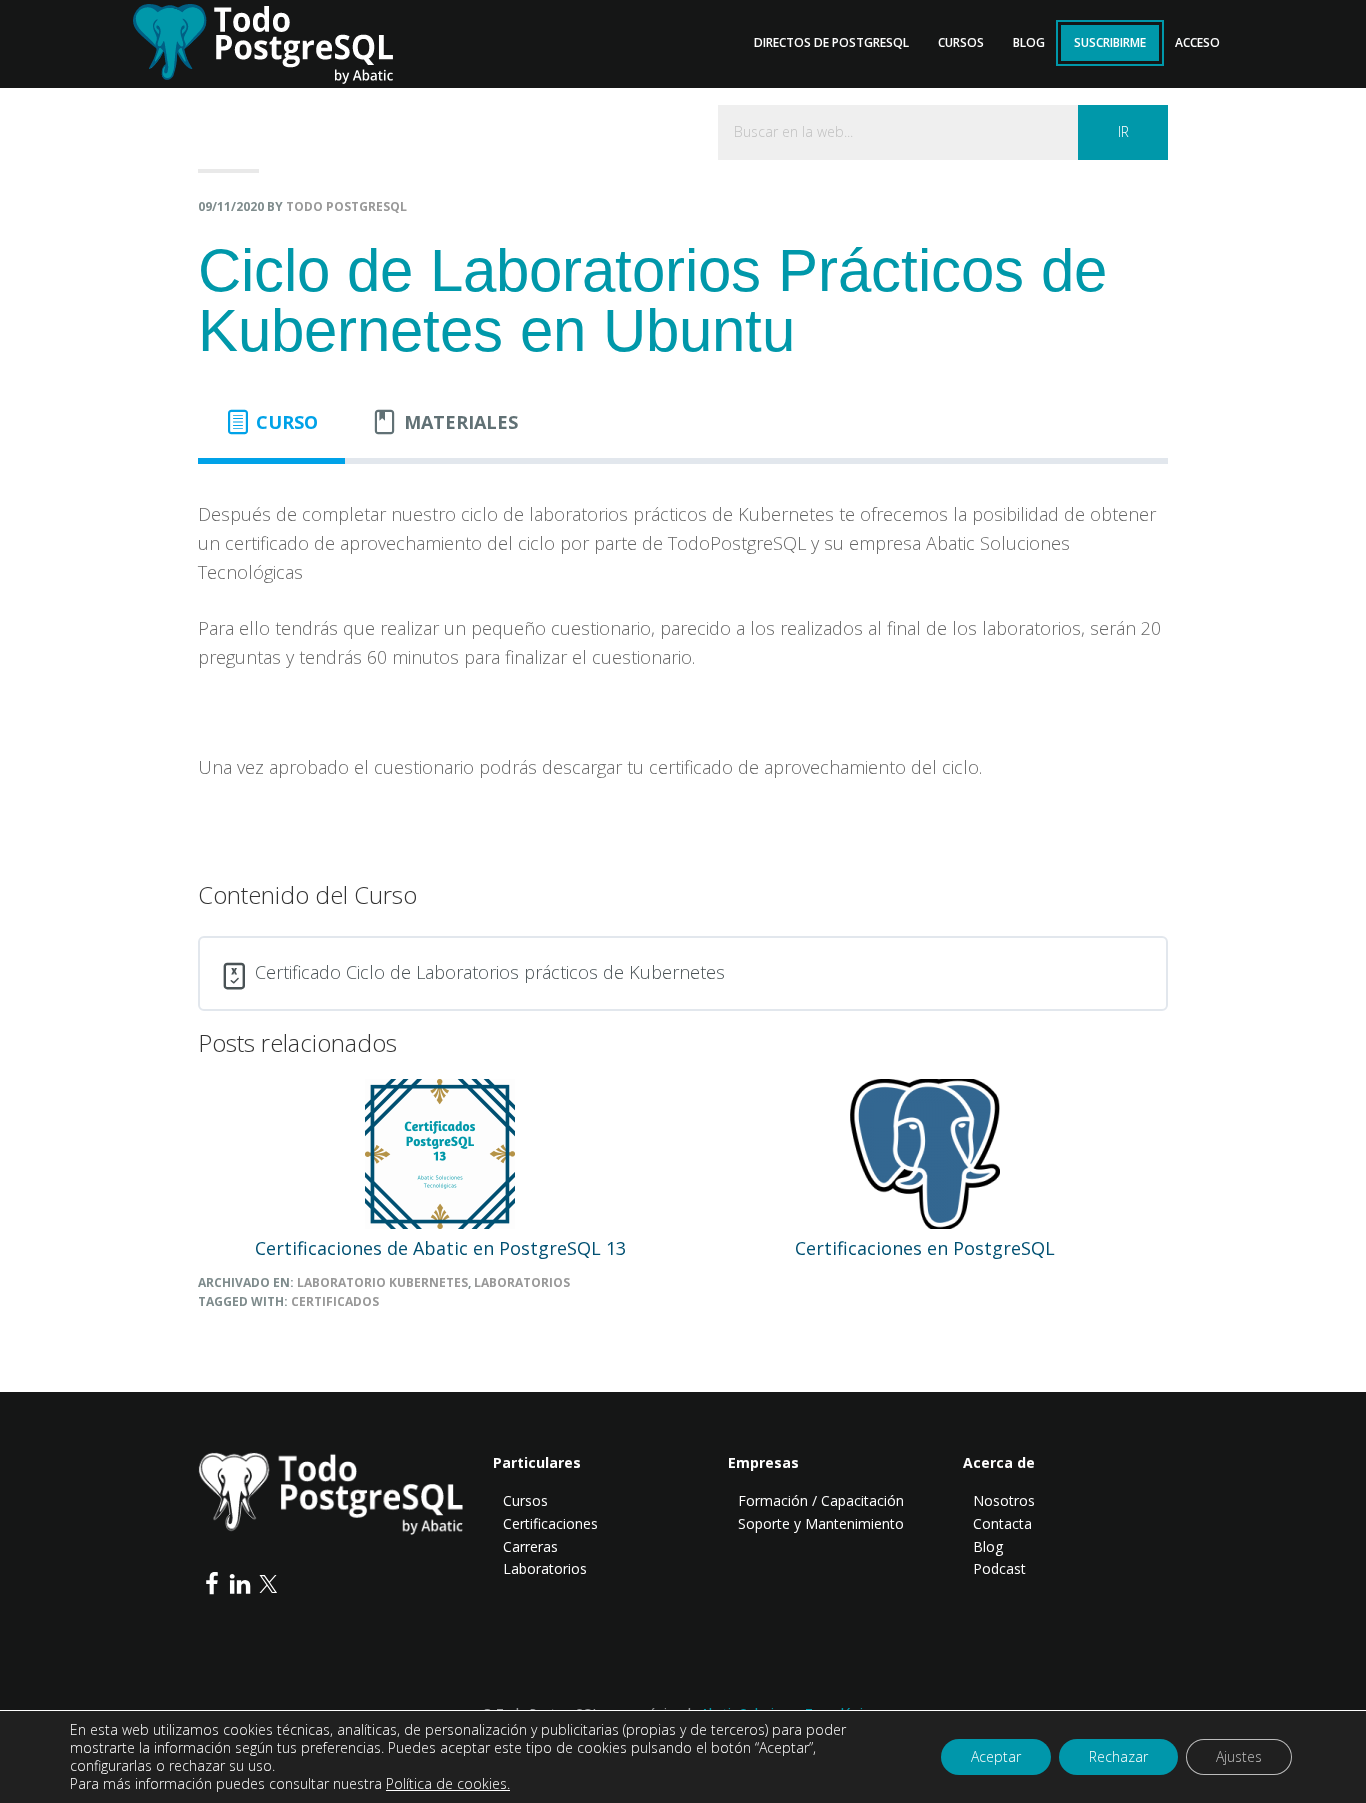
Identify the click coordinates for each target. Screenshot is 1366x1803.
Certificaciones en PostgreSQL (925, 1248)
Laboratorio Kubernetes (382, 1282)
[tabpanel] (683, 654)
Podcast (999, 1568)
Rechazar (1118, 1756)
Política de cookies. (448, 1783)
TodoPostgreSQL (278, 40)
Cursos (525, 1500)
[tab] (271, 422)
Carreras (530, 1546)
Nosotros (1004, 1500)
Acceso (1197, 42)
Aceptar (996, 1756)
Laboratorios (522, 1282)
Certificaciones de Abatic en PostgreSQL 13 (440, 1248)
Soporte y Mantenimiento (821, 1523)
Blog (988, 1546)
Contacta (1002, 1523)
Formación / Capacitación (821, 1500)
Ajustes (1239, 1756)
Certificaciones (550, 1523)
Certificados (335, 1301)
